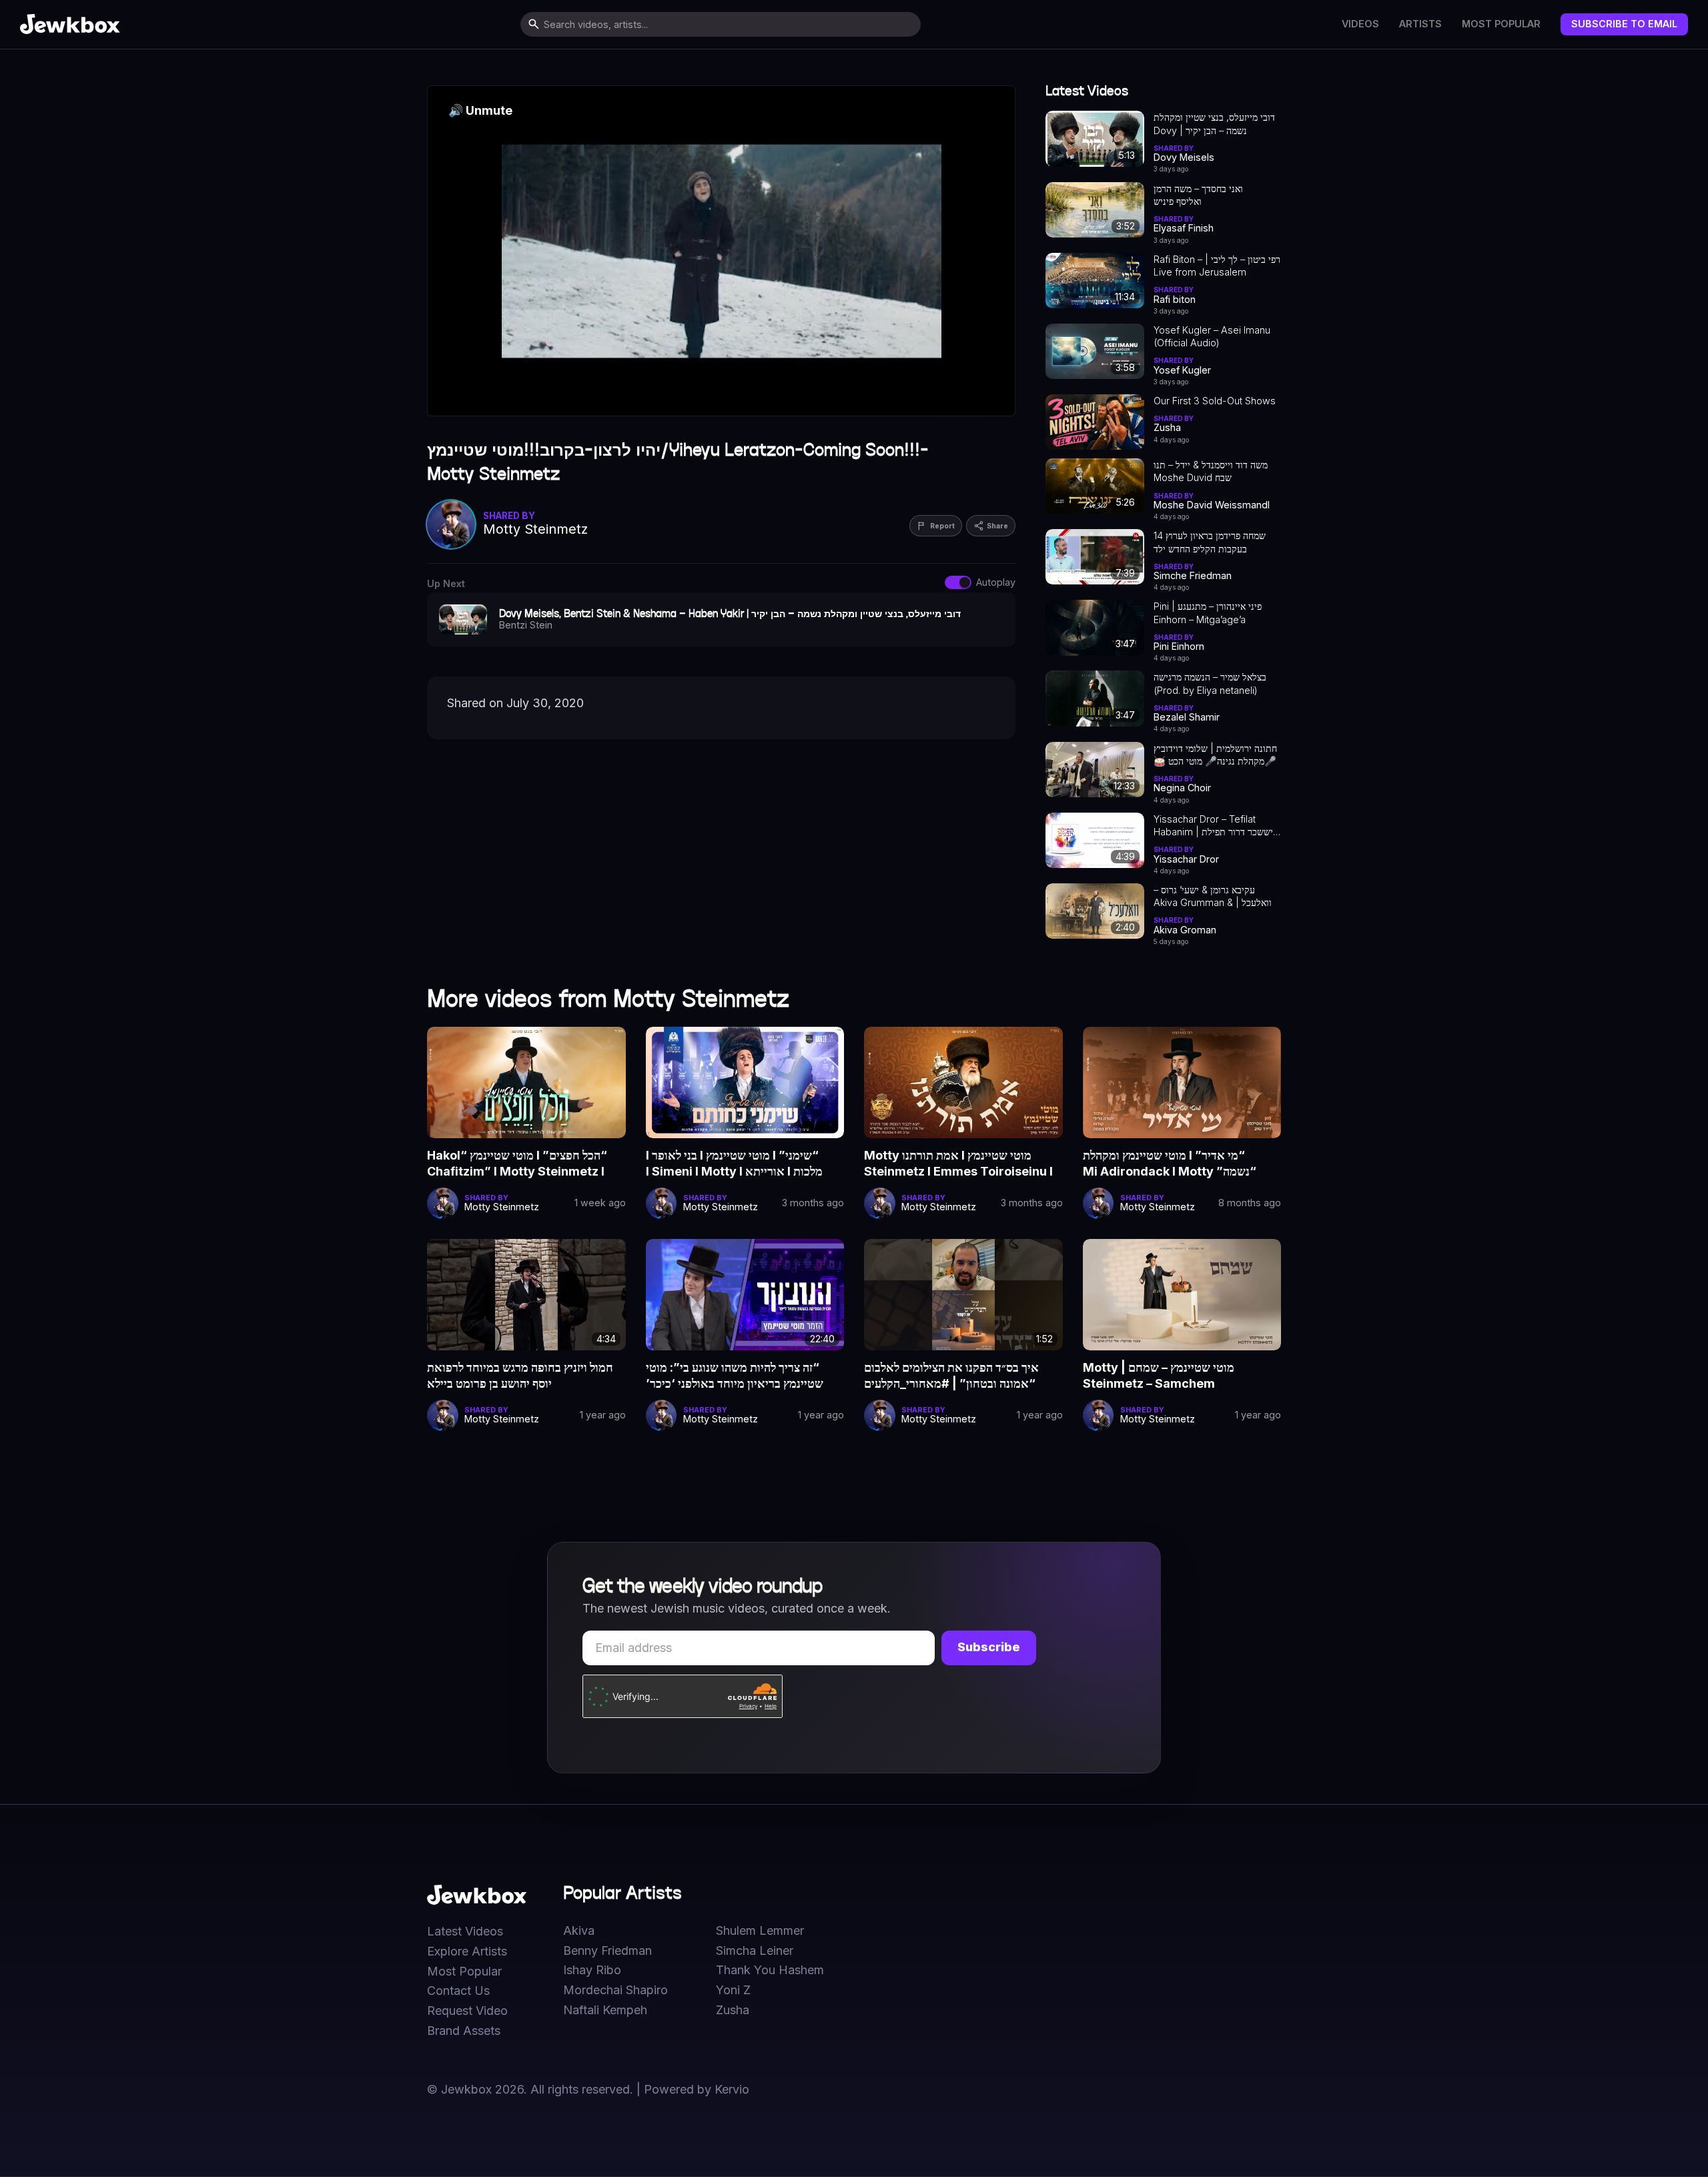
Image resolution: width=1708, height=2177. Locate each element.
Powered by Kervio (697, 2089)
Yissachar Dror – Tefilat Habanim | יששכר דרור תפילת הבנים (1213, 826)
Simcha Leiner (755, 1951)
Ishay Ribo (592, 1970)
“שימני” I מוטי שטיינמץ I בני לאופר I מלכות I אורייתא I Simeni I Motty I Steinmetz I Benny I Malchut (734, 1164)
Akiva (579, 1931)
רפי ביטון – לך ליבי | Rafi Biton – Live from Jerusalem (1217, 266)
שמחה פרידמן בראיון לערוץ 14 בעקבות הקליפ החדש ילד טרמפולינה (1210, 542)
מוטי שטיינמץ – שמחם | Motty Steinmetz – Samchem (1159, 1375)
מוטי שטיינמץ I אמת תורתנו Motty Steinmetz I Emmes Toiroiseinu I (958, 1163)
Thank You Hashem (770, 1970)
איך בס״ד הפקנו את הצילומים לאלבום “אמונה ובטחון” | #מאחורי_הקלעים (951, 1375)
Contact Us (458, 1991)
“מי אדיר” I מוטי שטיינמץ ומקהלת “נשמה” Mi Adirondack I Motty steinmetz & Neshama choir (1170, 1164)
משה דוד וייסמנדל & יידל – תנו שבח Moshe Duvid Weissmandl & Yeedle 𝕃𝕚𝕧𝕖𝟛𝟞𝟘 (1211, 472)
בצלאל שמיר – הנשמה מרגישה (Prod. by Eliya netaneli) (1210, 683)
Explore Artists (467, 1951)
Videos (1360, 24)
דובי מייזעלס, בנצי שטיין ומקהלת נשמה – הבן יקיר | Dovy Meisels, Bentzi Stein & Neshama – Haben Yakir (1214, 124)
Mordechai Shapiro (615, 1990)
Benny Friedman (607, 1951)
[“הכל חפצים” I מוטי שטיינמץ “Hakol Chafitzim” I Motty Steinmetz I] (526, 1082)
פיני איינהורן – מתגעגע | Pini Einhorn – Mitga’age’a (1208, 612)
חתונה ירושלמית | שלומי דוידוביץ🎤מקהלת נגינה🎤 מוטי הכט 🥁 (1215, 755)
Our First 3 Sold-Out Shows (1215, 401)
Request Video (467, 2011)
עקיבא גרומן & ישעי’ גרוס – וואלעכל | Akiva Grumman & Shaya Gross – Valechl (1213, 897)
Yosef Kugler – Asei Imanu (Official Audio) (1212, 336)
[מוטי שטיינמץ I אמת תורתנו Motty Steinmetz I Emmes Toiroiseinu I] (963, 1082)
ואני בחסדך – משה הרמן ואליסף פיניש (1198, 195)
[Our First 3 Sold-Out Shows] (1095, 422)
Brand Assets (464, 2031)
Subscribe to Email (1624, 24)
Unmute (480, 110)
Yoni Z (733, 1990)
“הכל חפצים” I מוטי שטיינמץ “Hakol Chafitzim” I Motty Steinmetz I (517, 1163)
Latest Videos (465, 1931)
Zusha (733, 2010)
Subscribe (989, 1647)
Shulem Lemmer (760, 1931)
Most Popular (1501, 24)
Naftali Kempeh (605, 2010)
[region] (721, 251)
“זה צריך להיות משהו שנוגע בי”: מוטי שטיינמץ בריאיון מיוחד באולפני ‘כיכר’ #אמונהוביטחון (735, 1376)
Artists (1420, 24)
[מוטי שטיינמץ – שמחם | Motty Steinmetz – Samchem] (1182, 1295)
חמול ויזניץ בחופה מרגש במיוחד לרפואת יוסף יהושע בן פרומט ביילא (520, 1375)
